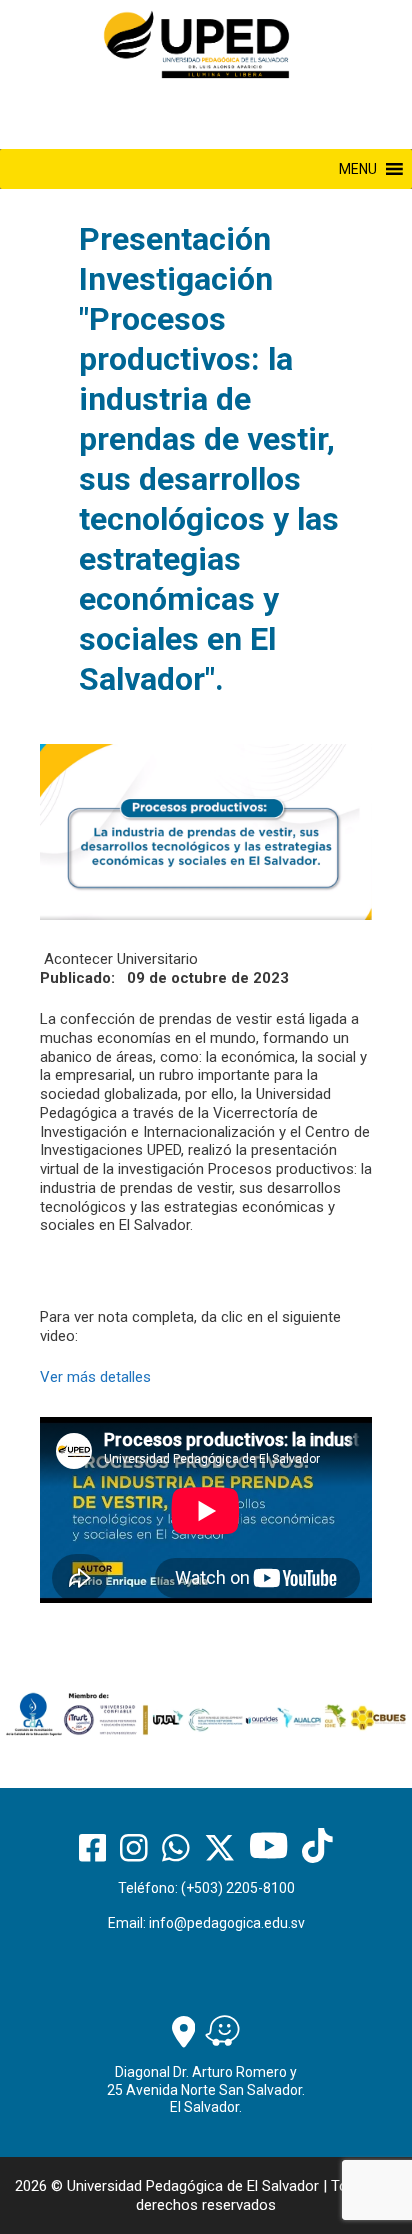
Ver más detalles (95, 1377)
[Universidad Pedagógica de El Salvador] (196, 44)
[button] (358, 169)
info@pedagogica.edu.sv (227, 1923)
